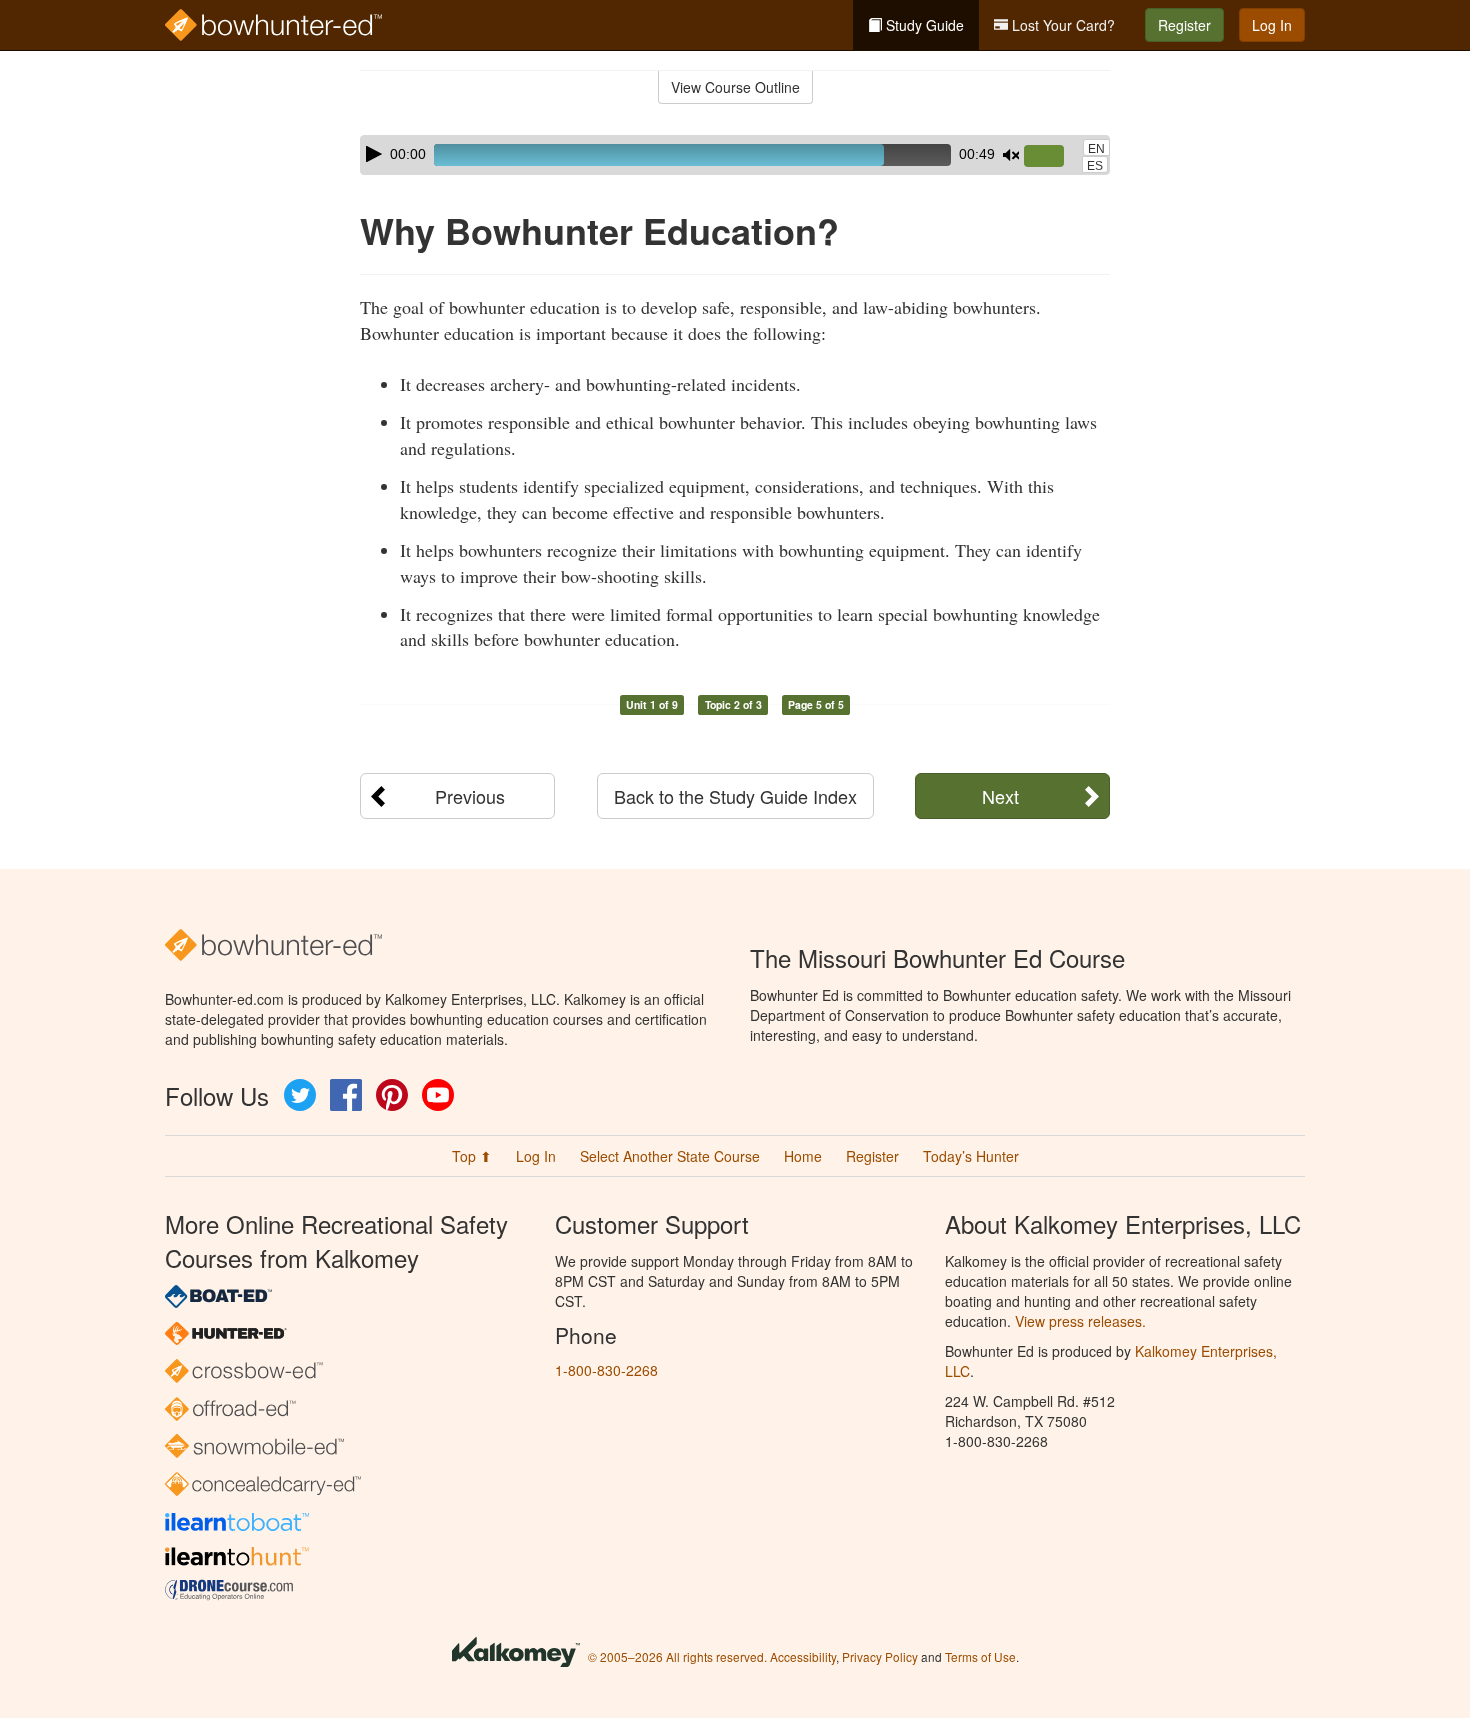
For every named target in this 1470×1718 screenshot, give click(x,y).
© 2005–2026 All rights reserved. (677, 1656)
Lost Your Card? (1061, 25)
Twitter (300, 1095)
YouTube (438, 1095)
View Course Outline (735, 87)
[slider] (1052, 157)
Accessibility (803, 1656)
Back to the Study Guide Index (735, 796)
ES (1095, 166)
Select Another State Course (670, 1156)
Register (1184, 25)
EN (1096, 149)
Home (803, 1156)
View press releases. (1080, 1321)
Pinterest (392, 1095)
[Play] (374, 154)
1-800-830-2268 (606, 1370)
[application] (735, 155)
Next (1000, 796)
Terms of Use (980, 1656)
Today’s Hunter (971, 1156)
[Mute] (1011, 155)
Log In (1272, 25)
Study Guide (923, 25)
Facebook (346, 1095)
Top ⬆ (472, 1156)
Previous (470, 796)
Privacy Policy (880, 1656)
